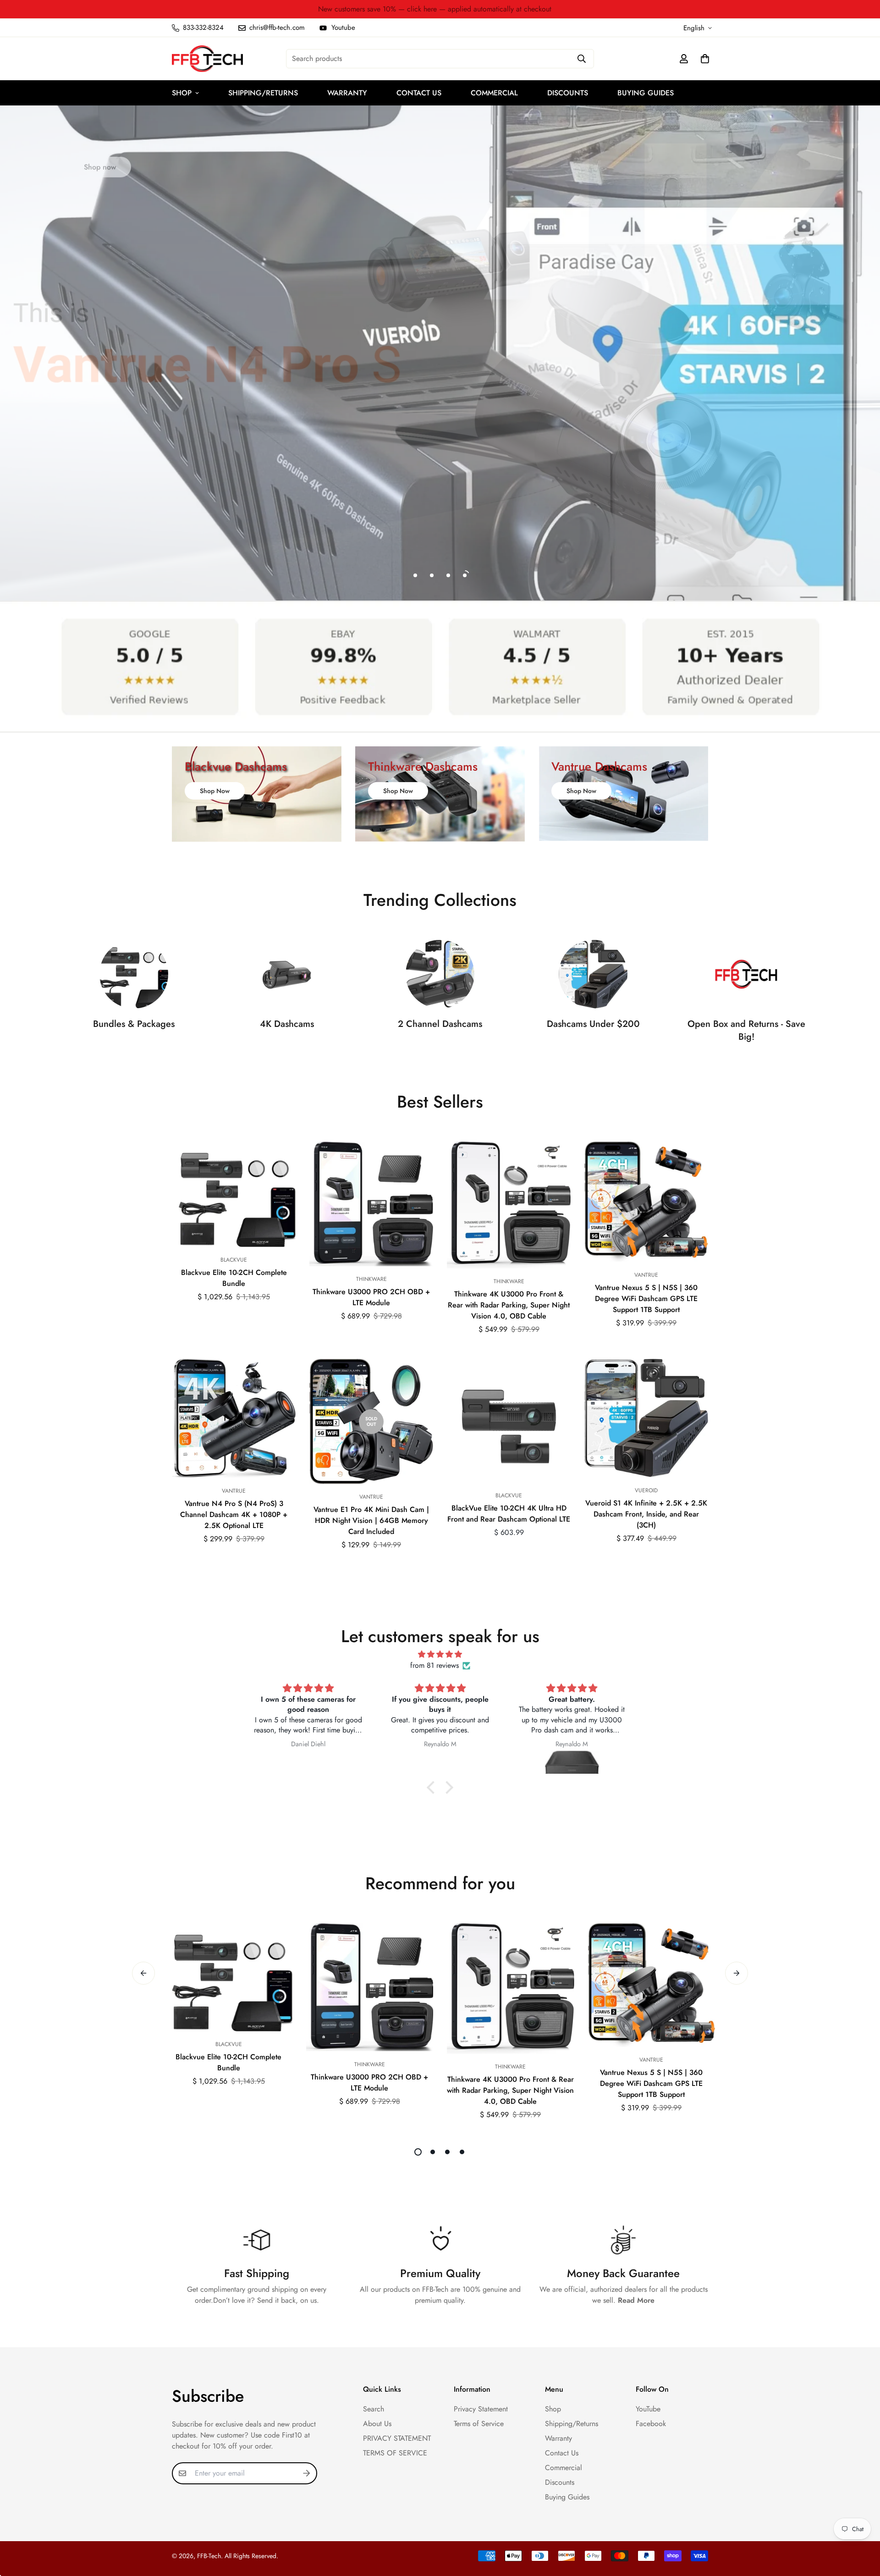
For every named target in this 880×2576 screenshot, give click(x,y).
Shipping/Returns (263, 93)
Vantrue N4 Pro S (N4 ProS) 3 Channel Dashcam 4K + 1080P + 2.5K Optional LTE (234, 1514)
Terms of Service (479, 2424)
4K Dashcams (287, 1024)
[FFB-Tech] (207, 59)
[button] (433, 1787)
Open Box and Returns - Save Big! (746, 1031)
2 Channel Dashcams (440, 1024)
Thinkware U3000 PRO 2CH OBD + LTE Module (371, 1297)
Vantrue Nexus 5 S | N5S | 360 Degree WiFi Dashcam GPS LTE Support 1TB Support (646, 1299)
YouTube (648, 2409)
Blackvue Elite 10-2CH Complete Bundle (234, 1278)
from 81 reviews (434, 1665)
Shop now (100, 160)
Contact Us (419, 93)
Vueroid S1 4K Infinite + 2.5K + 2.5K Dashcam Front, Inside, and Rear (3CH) (646, 1514)
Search (374, 2409)
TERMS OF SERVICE (395, 2453)
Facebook (651, 2424)
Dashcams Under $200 (593, 1024)
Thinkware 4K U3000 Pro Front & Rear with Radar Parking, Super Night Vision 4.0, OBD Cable (509, 1305)
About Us (377, 2424)
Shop (182, 93)
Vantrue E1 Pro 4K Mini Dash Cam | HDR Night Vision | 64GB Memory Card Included (371, 1520)
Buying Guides (646, 93)
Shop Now (215, 791)
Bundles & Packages (134, 1024)
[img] (440, 1654)
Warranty (347, 93)
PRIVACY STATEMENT (397, 2438)
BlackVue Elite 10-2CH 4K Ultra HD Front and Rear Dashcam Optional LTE (509, 1514)
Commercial (494, 93)
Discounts (568, 93)
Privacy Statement (481, 2409)
